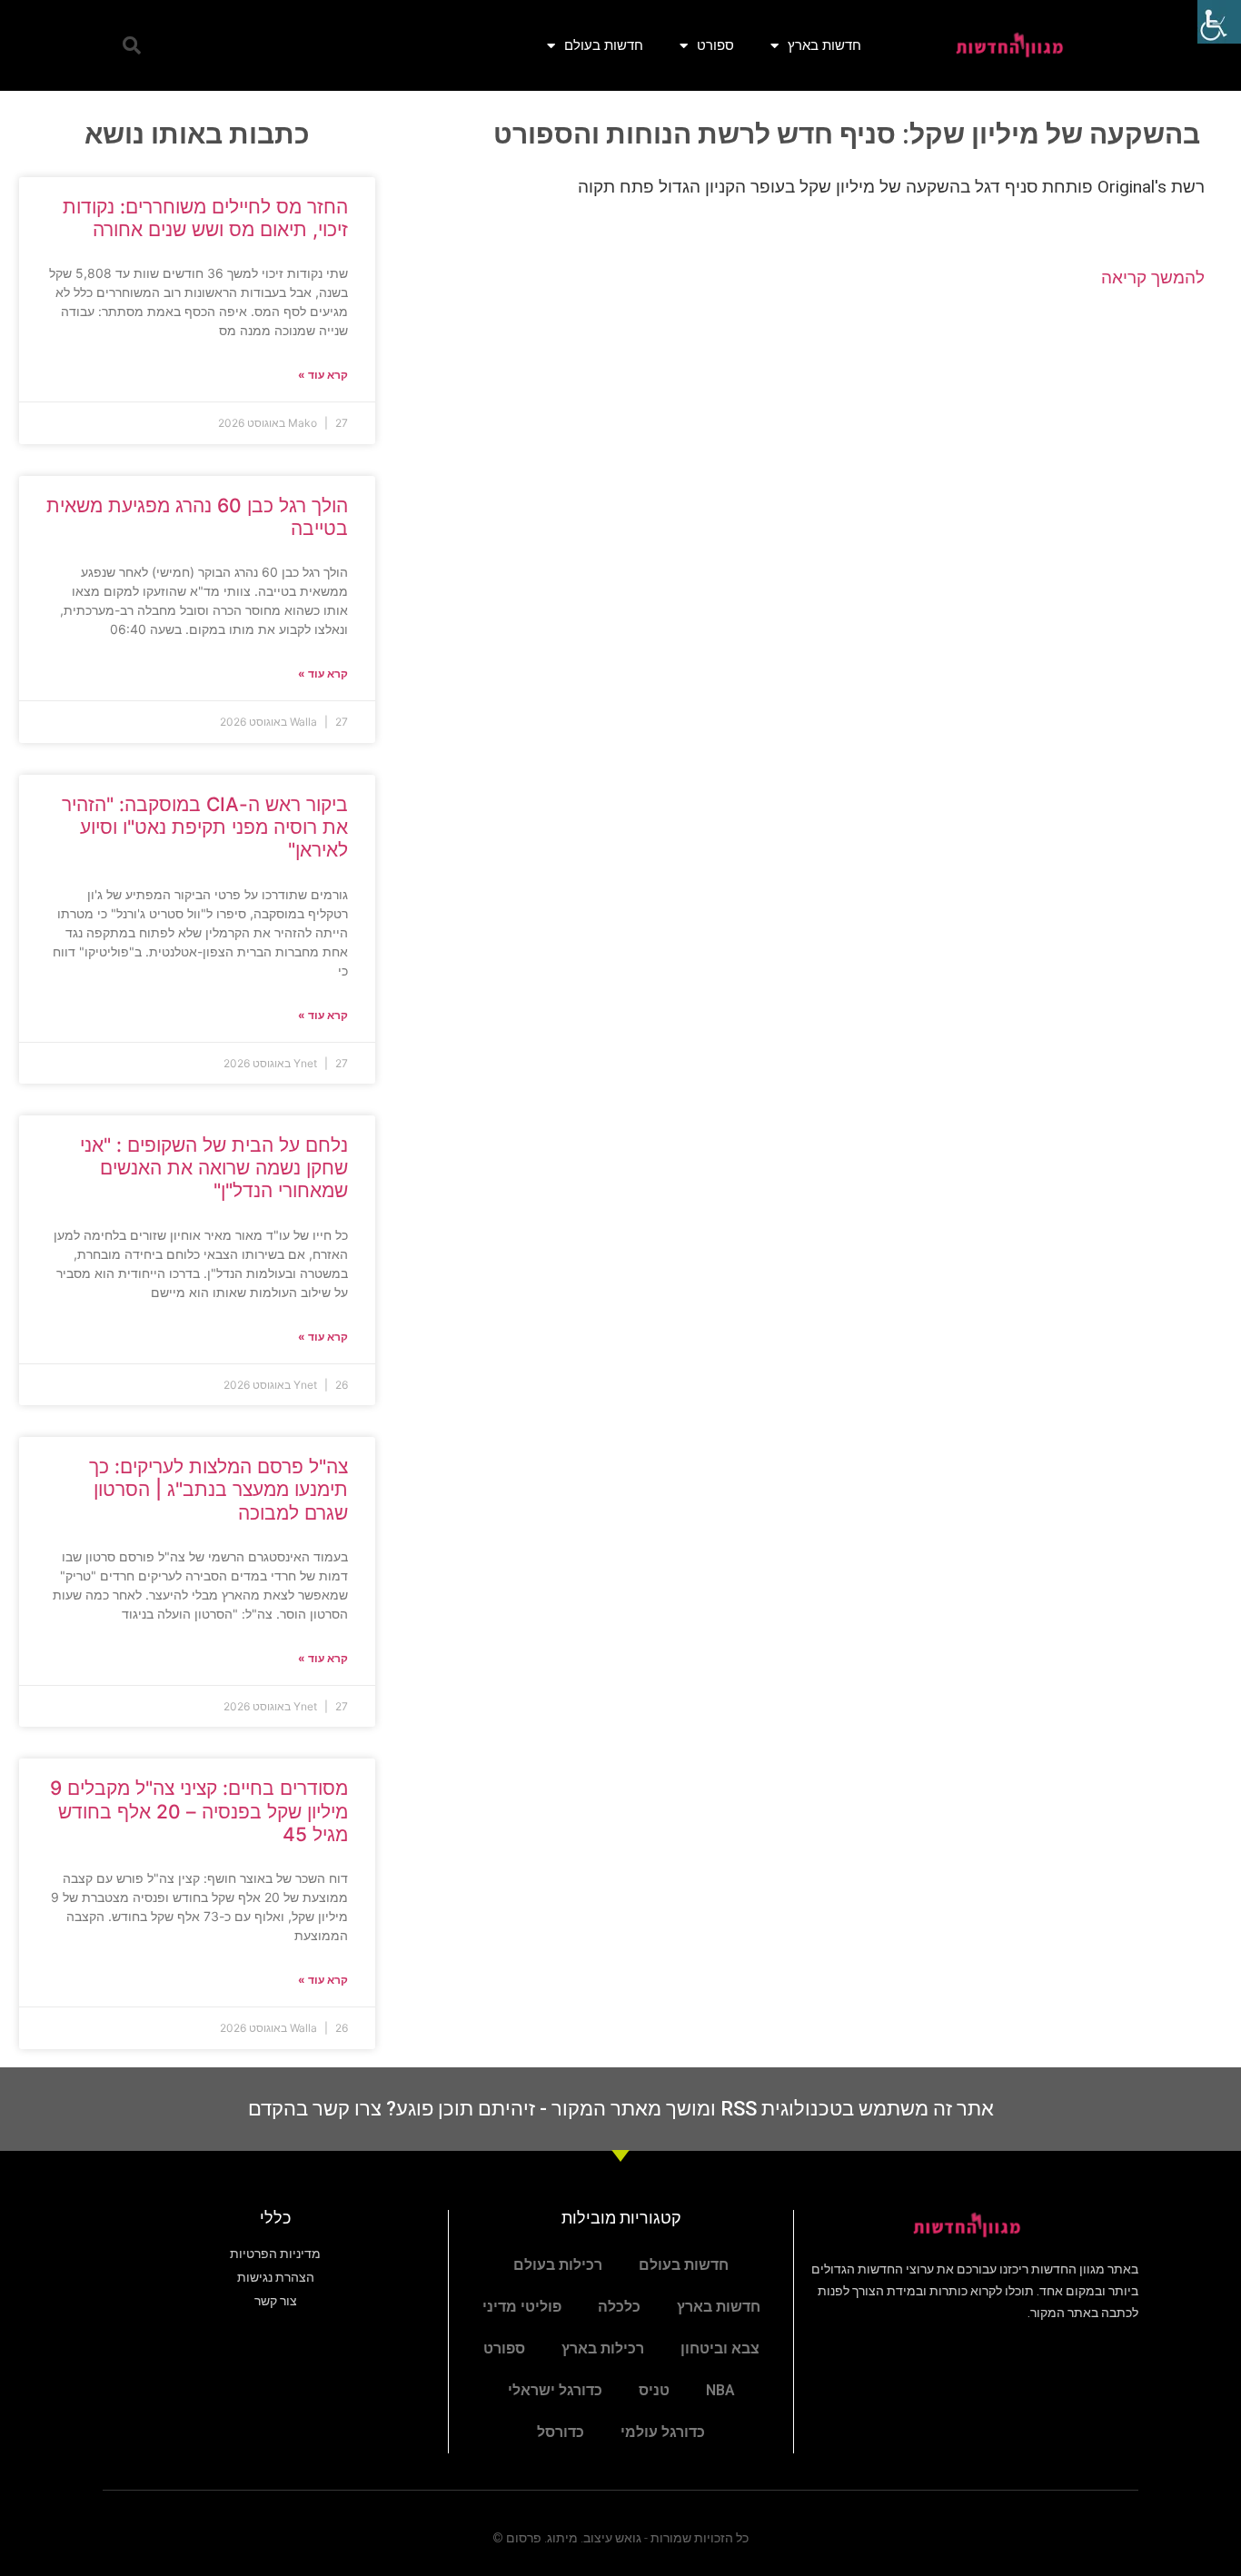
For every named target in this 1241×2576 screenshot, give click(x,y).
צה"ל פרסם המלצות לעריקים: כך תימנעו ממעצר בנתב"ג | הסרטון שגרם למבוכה (218, 1489)
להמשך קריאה (1153, 277)
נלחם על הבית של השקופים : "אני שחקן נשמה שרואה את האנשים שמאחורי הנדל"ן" (214, 1168)
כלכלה (619, 2307)
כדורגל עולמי (663, 2432)
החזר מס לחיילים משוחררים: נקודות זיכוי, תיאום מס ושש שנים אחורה (205, 218)
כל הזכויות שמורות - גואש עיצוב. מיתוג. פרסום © (620, 2538)
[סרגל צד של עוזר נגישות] (1219, 22)
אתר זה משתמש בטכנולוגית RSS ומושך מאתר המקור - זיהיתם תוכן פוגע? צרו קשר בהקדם (621, 2109)
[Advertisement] (808, 450)
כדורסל (561, 2432)
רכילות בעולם (558, 2265)
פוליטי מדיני (522, 2307)
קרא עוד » (323, 375)
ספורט (715, 45)
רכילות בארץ (603, 2348)
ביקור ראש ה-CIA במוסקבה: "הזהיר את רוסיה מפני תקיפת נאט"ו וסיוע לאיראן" (205, 827)
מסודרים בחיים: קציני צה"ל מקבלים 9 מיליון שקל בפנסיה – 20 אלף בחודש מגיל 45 (199, 1811)
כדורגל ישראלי (555, 2390)
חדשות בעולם (604, 45)
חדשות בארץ (824, 45)
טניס (654, 2390)
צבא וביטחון (720, 2348)
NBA (720, 2390)
